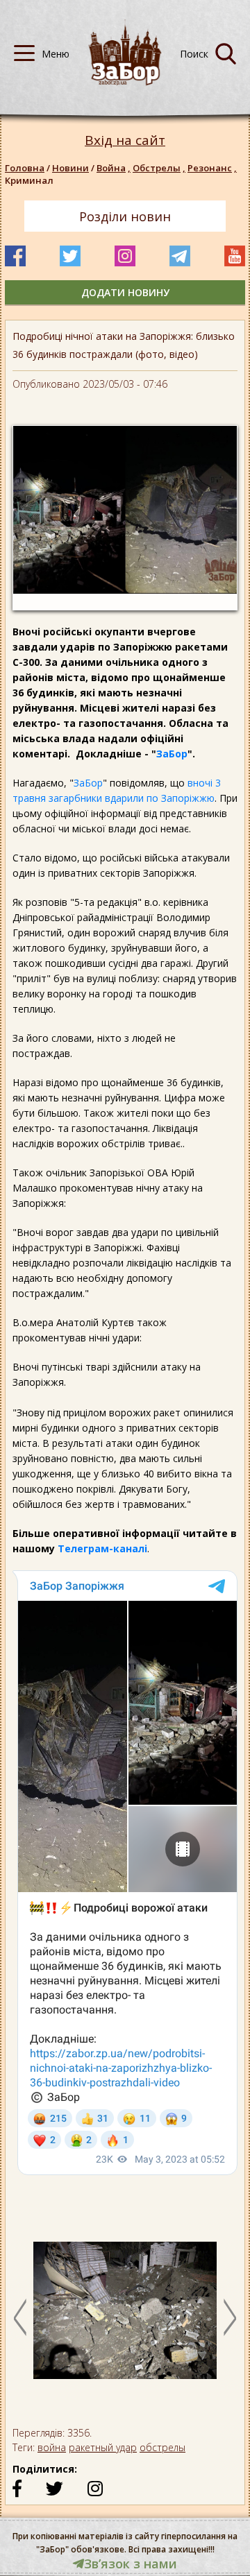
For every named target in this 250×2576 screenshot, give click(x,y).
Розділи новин (125, 216)
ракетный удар (103, 2447)
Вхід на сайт (125, 140)
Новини (70, 168)
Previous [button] (20, 2317)
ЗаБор (172, 754)
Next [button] (230, 2317)
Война (114, 168)
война (52, 2447)
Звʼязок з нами (131, 2564)
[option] (125, 2317)
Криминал (29, 180)
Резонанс (212, 168)
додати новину (125, 292)
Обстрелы (159, 168)
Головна (25, 168)
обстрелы (162, 2447)
